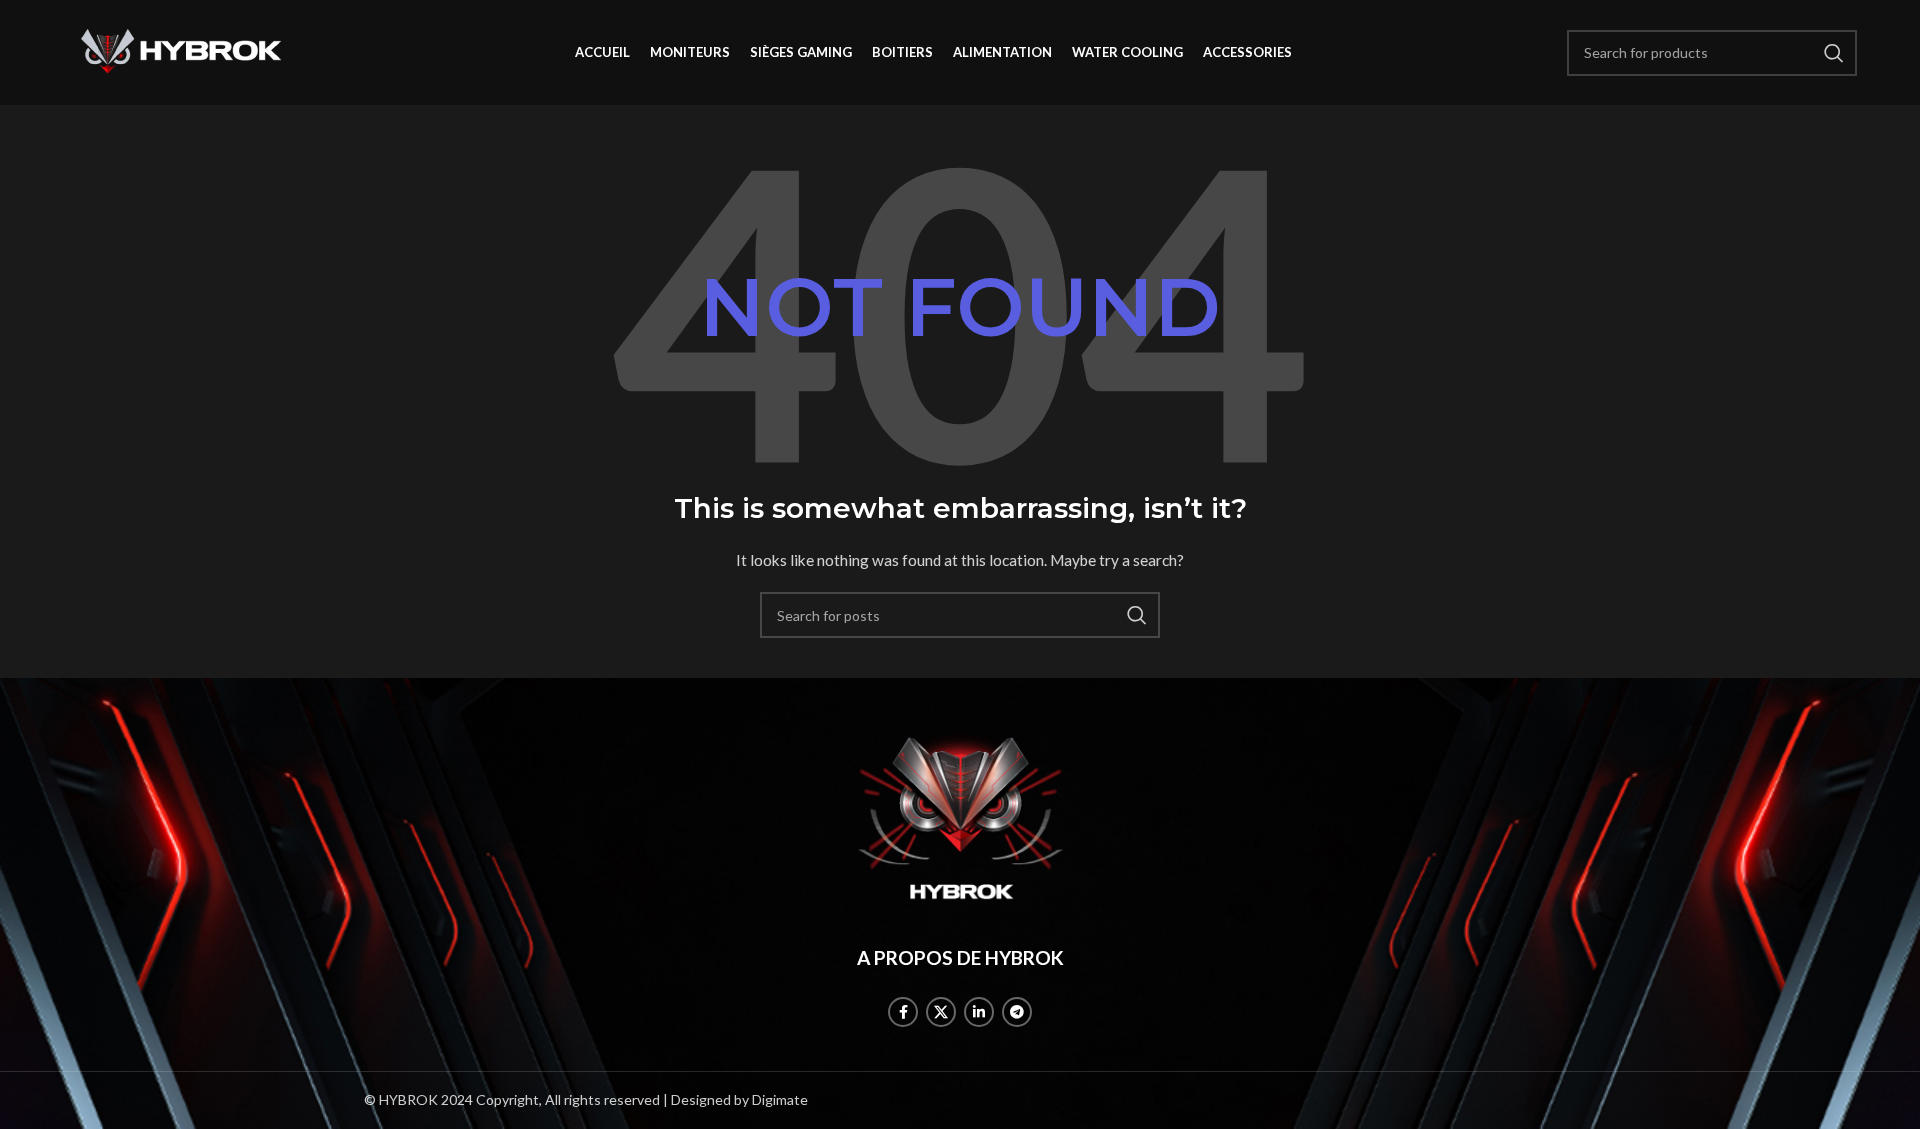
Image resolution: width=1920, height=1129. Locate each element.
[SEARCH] (1137, 615)
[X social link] (941, 1012)
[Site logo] (181, 50)
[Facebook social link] (903, 1012)
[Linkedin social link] (979, 1012)
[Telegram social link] (1017, 1012)
